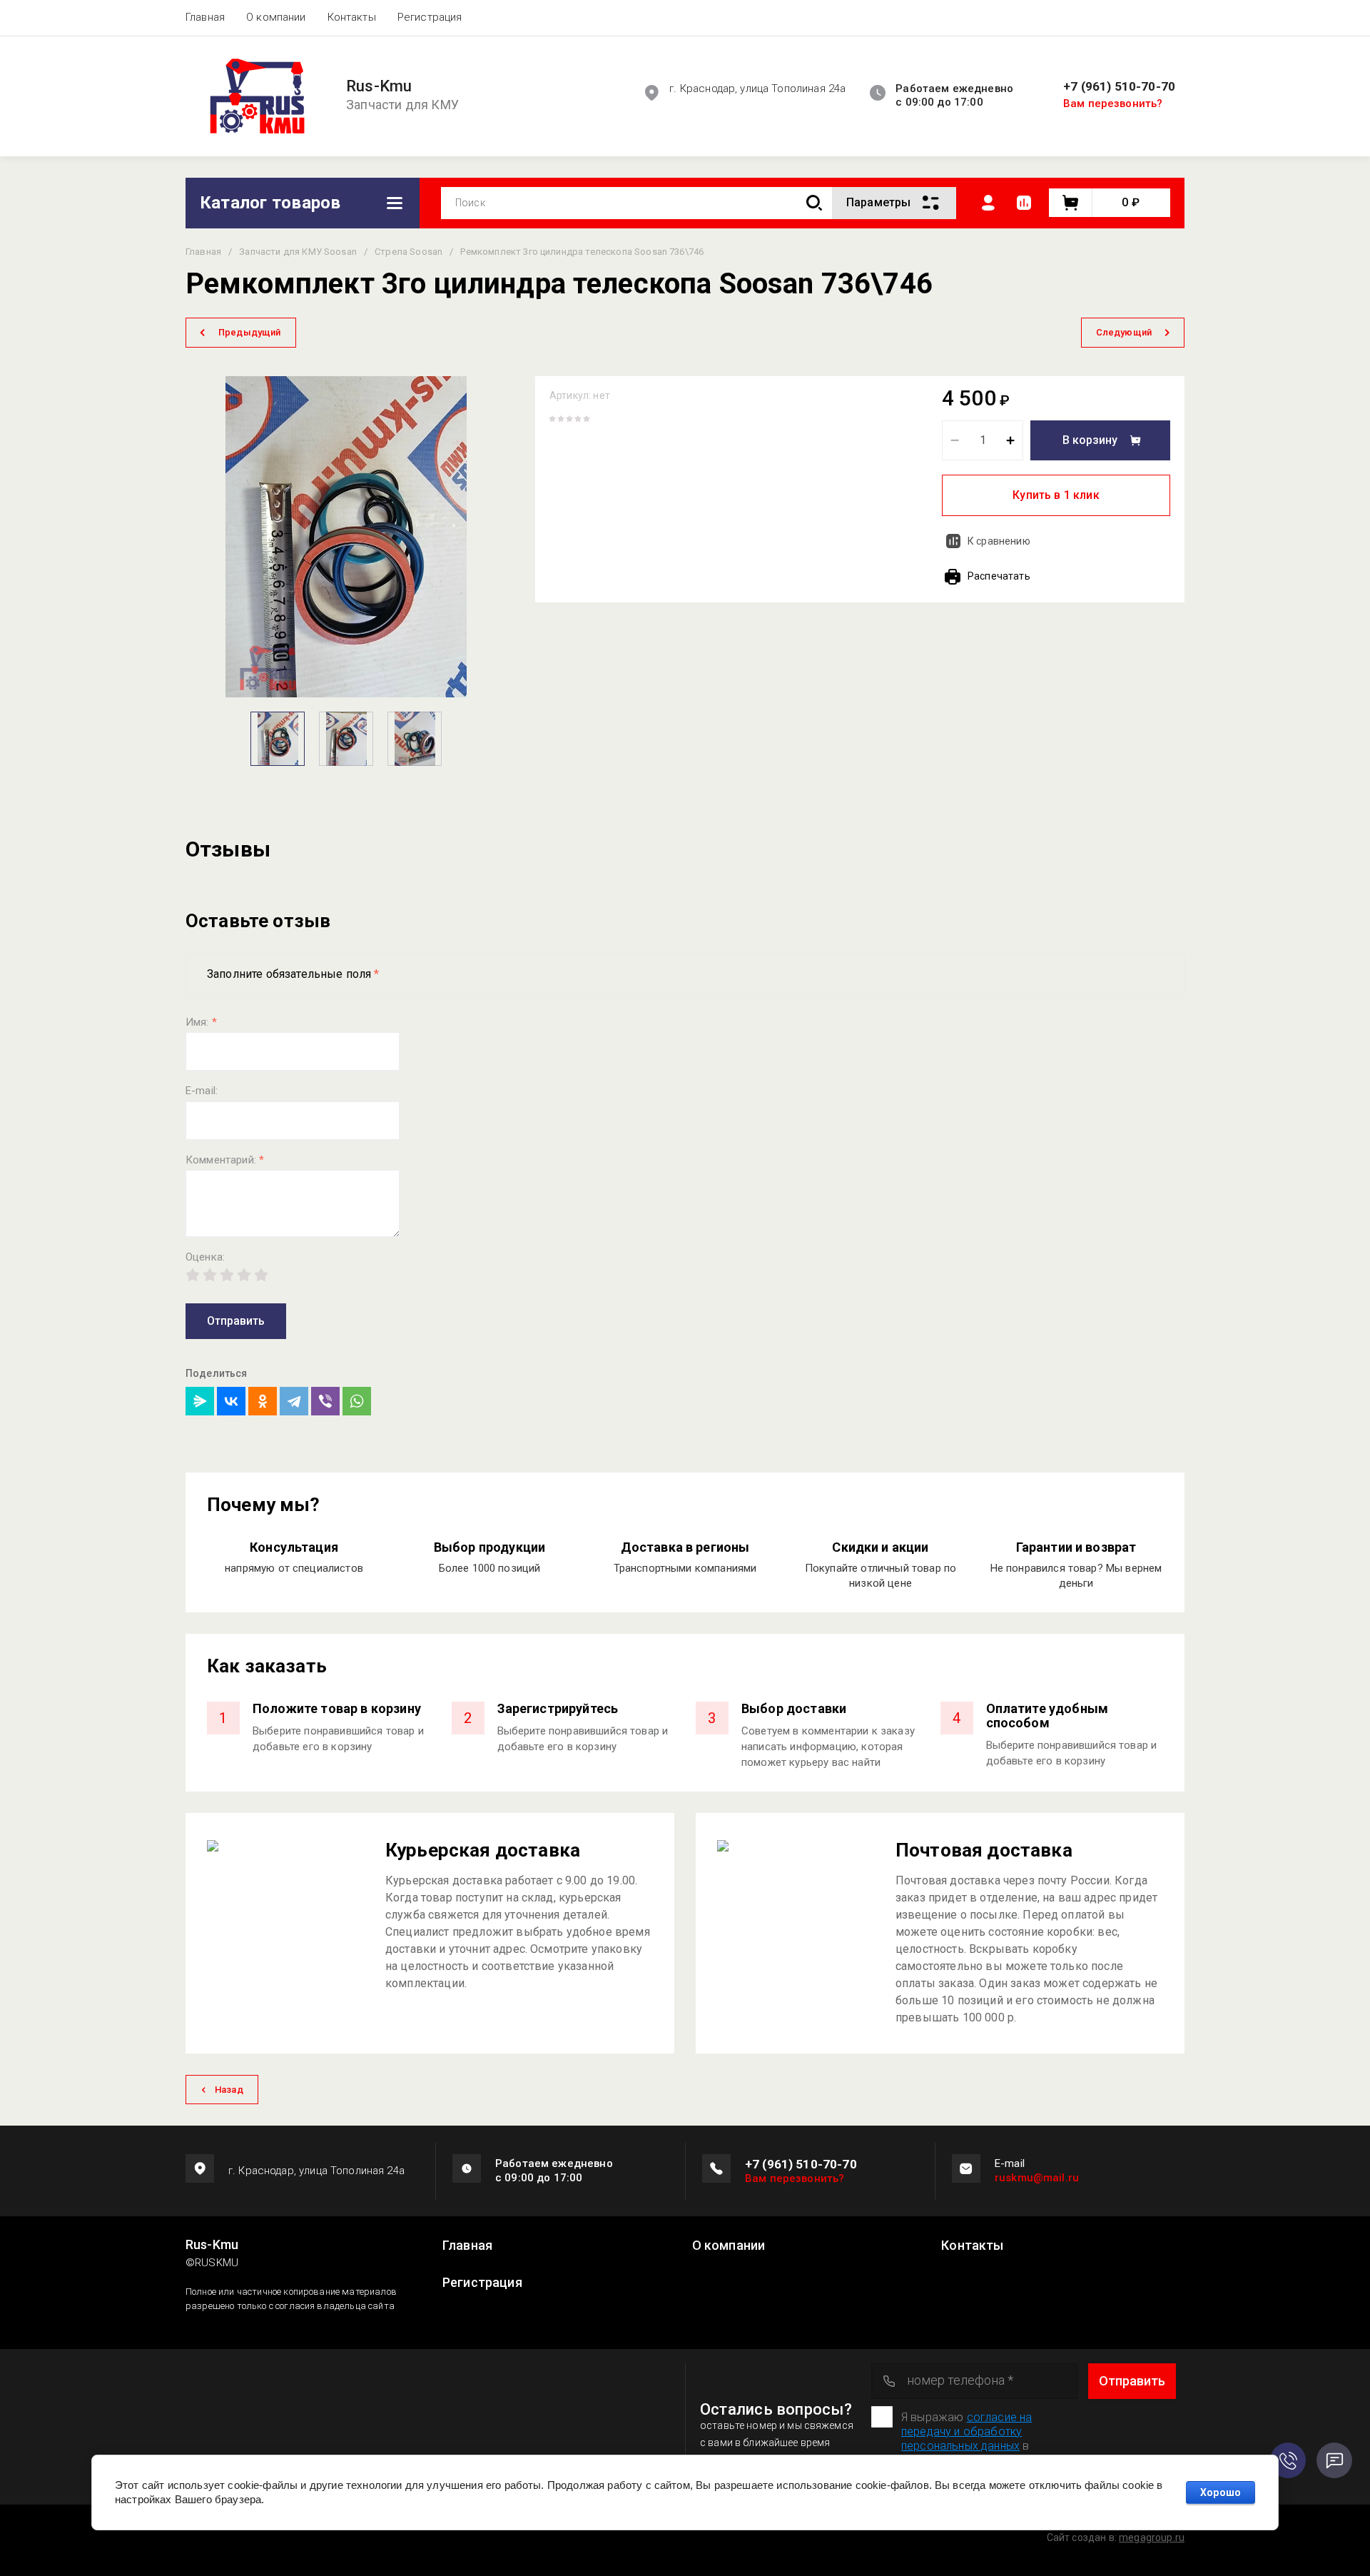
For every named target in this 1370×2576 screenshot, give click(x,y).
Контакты (352, 17)
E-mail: (202, 1091)
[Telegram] (294, 1401)
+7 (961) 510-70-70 (1119, 87)
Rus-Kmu (379, 86)
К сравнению (999, 541)
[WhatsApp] (357, 1401)
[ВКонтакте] (231, 1401)
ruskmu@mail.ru (1037, 2178)
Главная (205, 17)
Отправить (236, 1321)
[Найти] (814, 203)
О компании (276, 17)
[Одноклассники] (263, 1401)
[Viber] (325, 1401)
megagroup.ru (1152, 2537)
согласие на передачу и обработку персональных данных (966, 2431)
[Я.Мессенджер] (200, 1401)
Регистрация (430, 17)
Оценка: (205, 1257)
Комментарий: (225, 1160)
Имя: (201, 1022)
